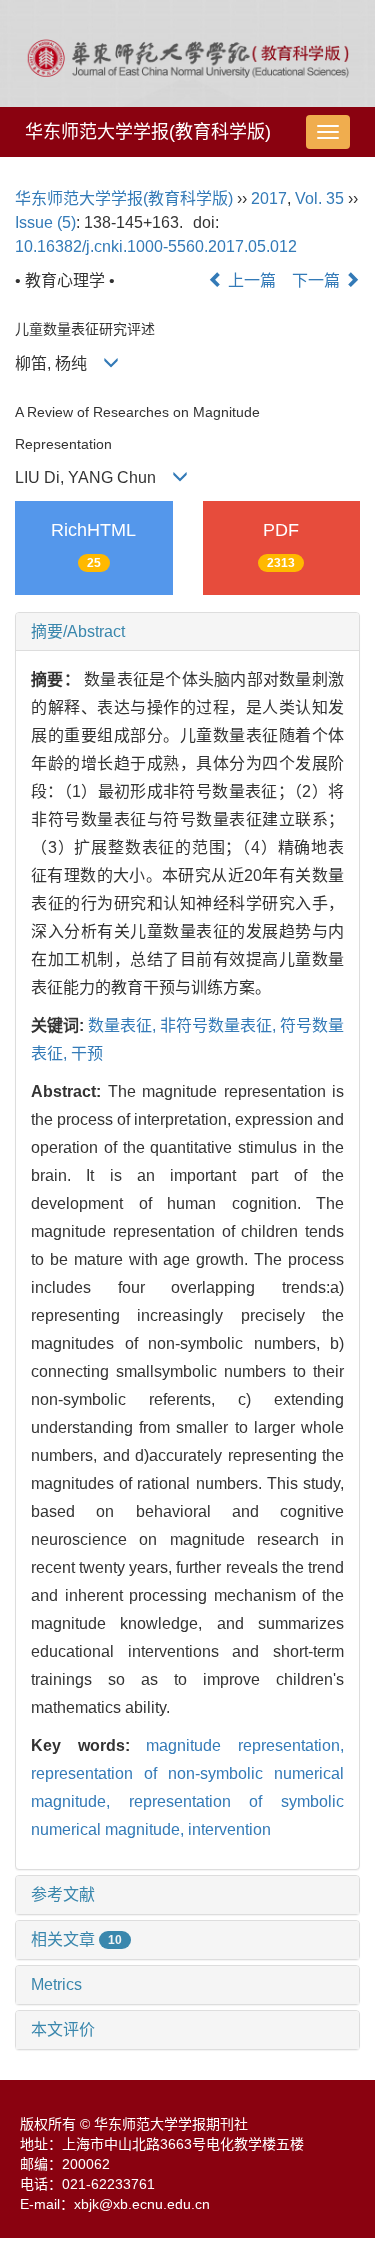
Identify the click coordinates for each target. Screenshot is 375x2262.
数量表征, (124, 1025)
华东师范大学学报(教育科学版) (148, 132)
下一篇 (318, 280)
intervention (229, 1829)
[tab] (187, 632)
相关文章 (76, 1939)
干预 (87, 1053)
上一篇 (250, 280)
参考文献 (63, 1894)
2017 (269, 198)
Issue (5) (45, 222)
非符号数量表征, (220, 1025)
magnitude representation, (245, 1745)
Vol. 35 (319, 198)
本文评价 (63, 2029)
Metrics (56, 1984)
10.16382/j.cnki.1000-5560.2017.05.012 (156, 246)
